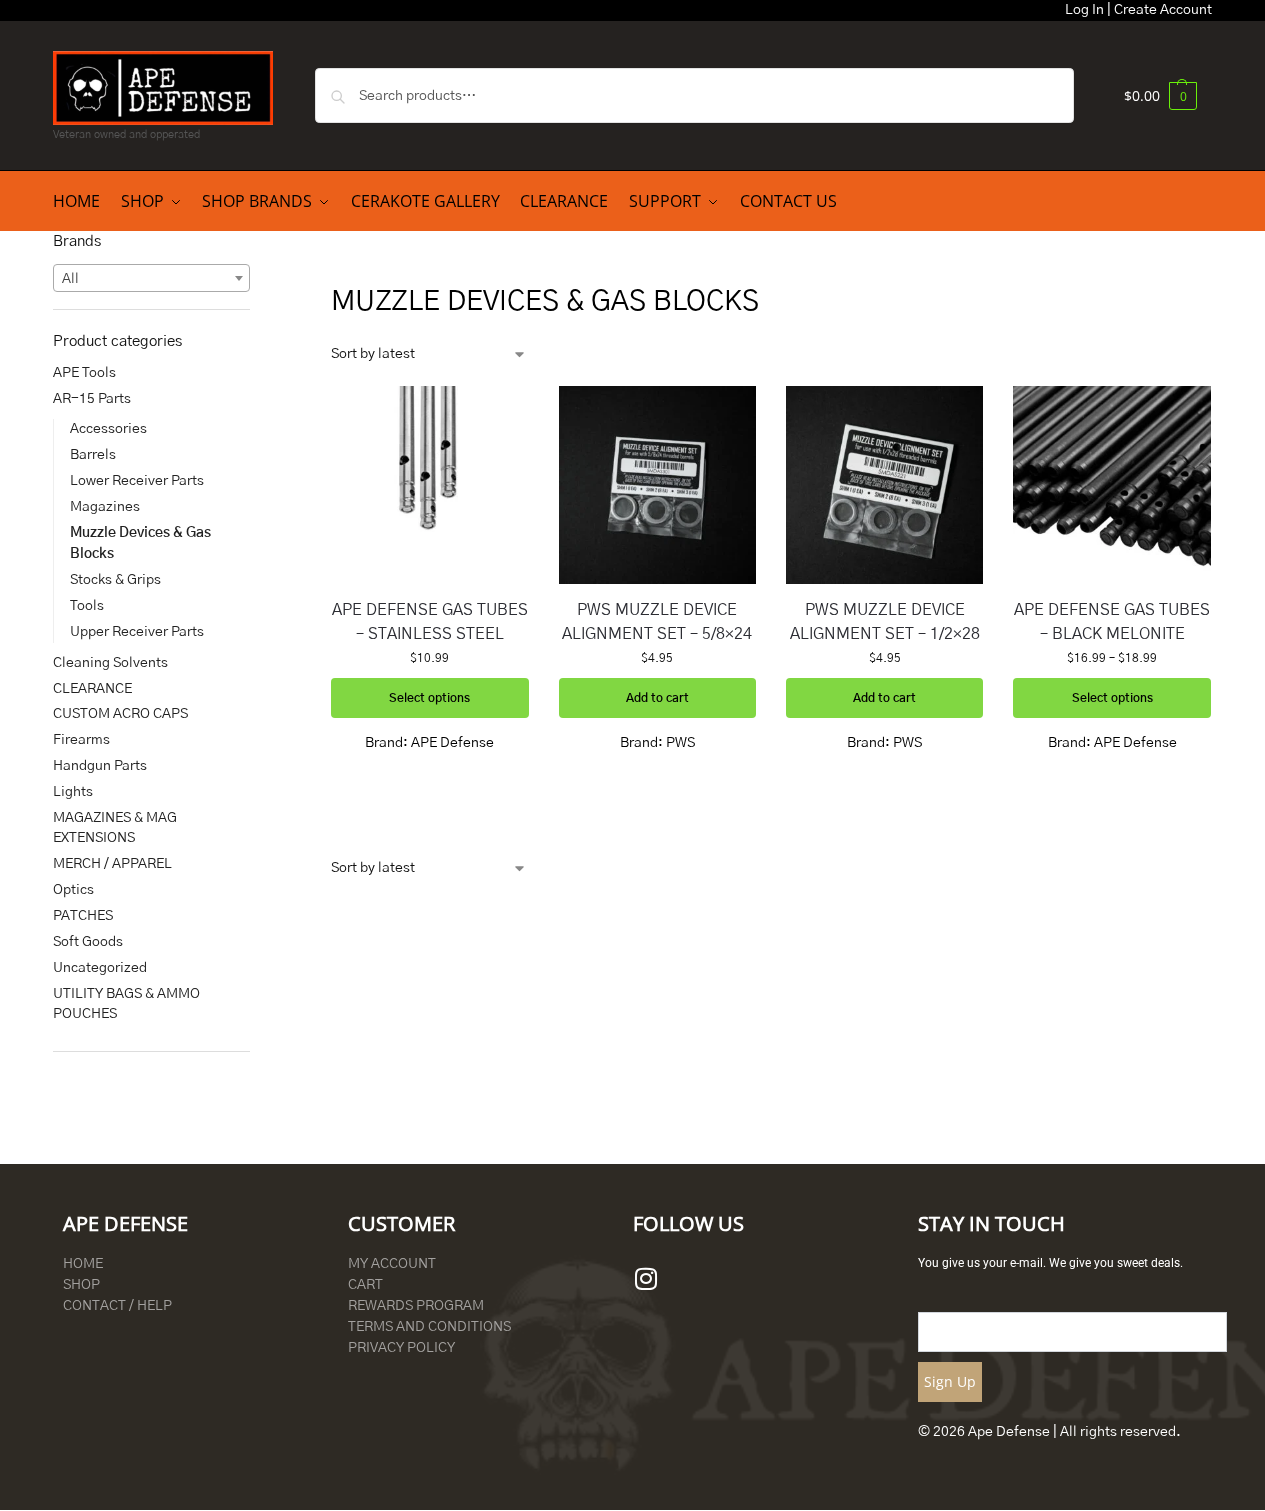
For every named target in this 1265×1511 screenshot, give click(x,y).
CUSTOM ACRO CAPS (120, 714)
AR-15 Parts (92, 399)
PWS (680, 743)
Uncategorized (100, 968)
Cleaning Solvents (110, 663)
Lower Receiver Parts (137, 481)
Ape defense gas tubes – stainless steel (430, 622)
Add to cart (657, 698)
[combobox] (151, 278)
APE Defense (452, 743)
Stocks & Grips (115, 580)
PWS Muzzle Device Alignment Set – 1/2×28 (885, 622)
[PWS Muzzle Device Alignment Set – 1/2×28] (884, 484)
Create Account (1163, 10)
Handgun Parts (100, 766)
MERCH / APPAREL (112, 864)
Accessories (108, 429)
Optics (73, 890)
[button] (1160, 95)
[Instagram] (646, 1279)
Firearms (81, 740)
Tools (87, 606)
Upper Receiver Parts (137, 632)
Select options (429, 698)
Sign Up (950, 1381)
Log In (1084, 10)
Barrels (93, 455)
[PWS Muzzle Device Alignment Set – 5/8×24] (657, 484)
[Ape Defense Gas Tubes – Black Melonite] (1111, 484)
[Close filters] (256, 241)
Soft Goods (88, 942)
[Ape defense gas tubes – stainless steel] (429, 484)
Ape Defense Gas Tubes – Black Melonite (1112, 622)
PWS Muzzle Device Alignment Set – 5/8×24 (657, 622)
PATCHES (83, 916)
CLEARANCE (92, 689)
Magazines (105, 507)
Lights (73, 792)
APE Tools (84, 373)
